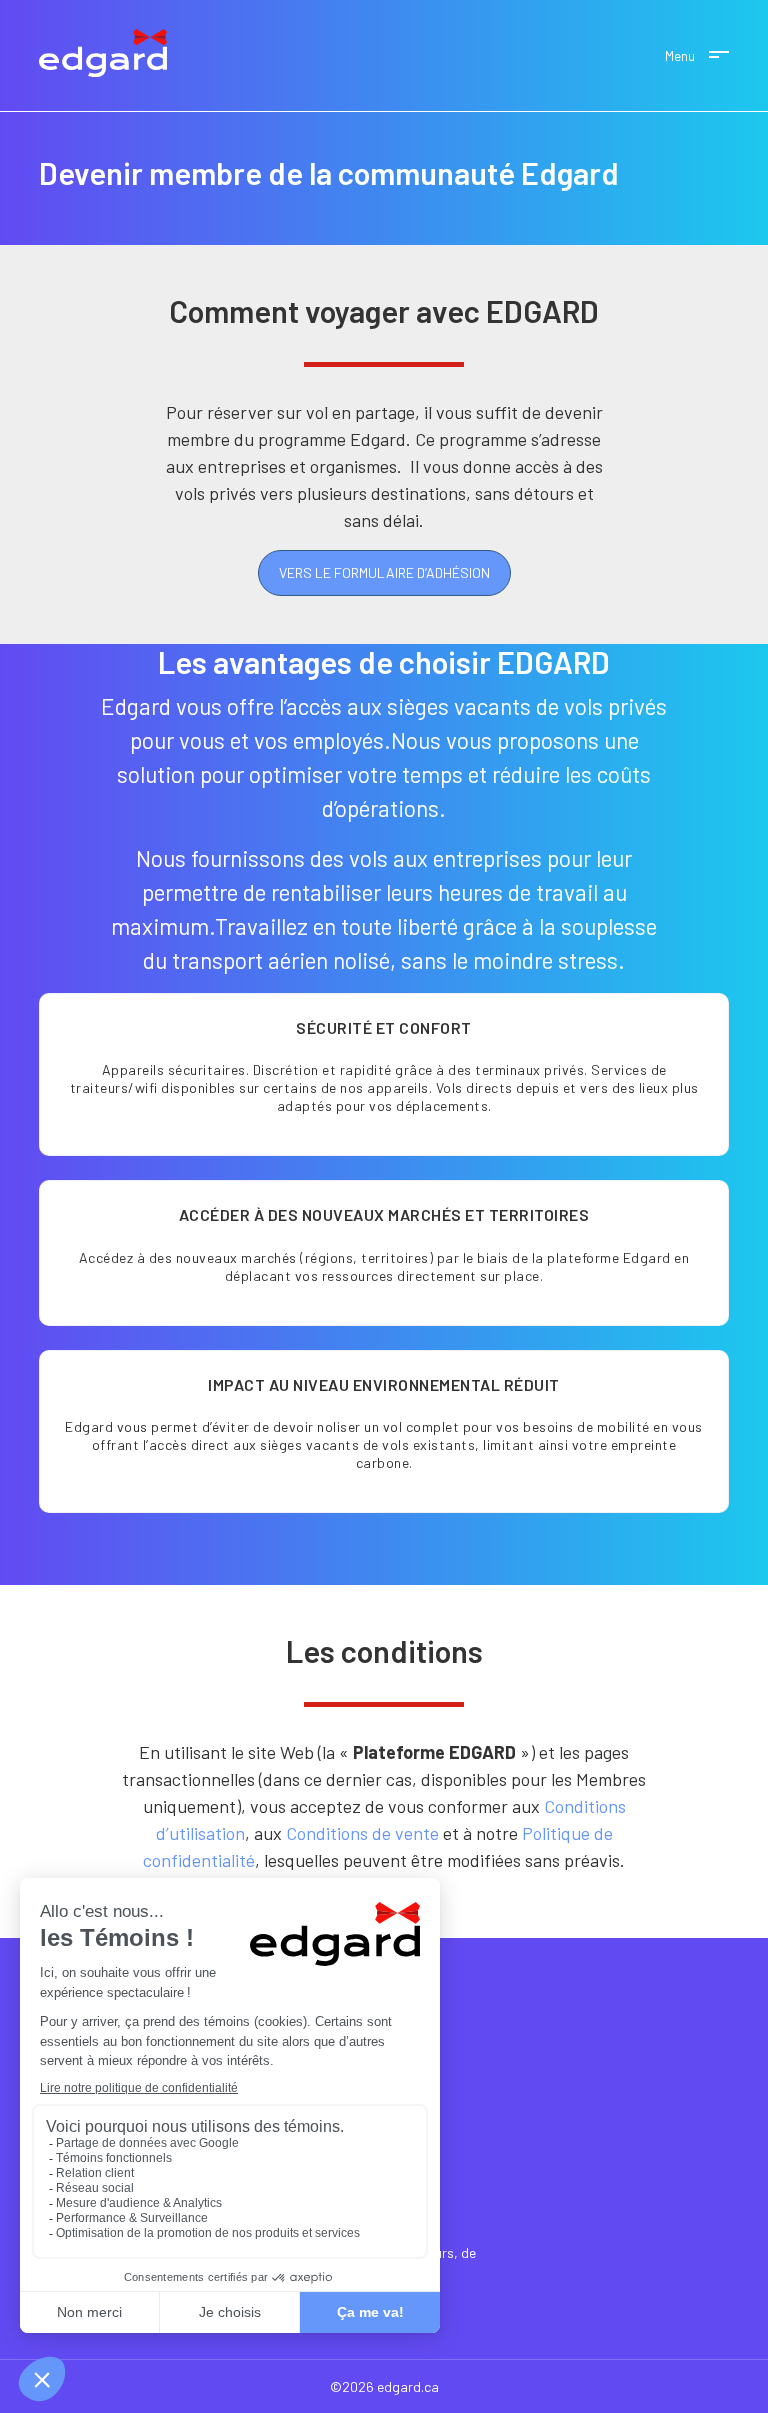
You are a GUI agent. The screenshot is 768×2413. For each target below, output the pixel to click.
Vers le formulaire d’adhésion (384, 572)
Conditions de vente (362, 1833)
